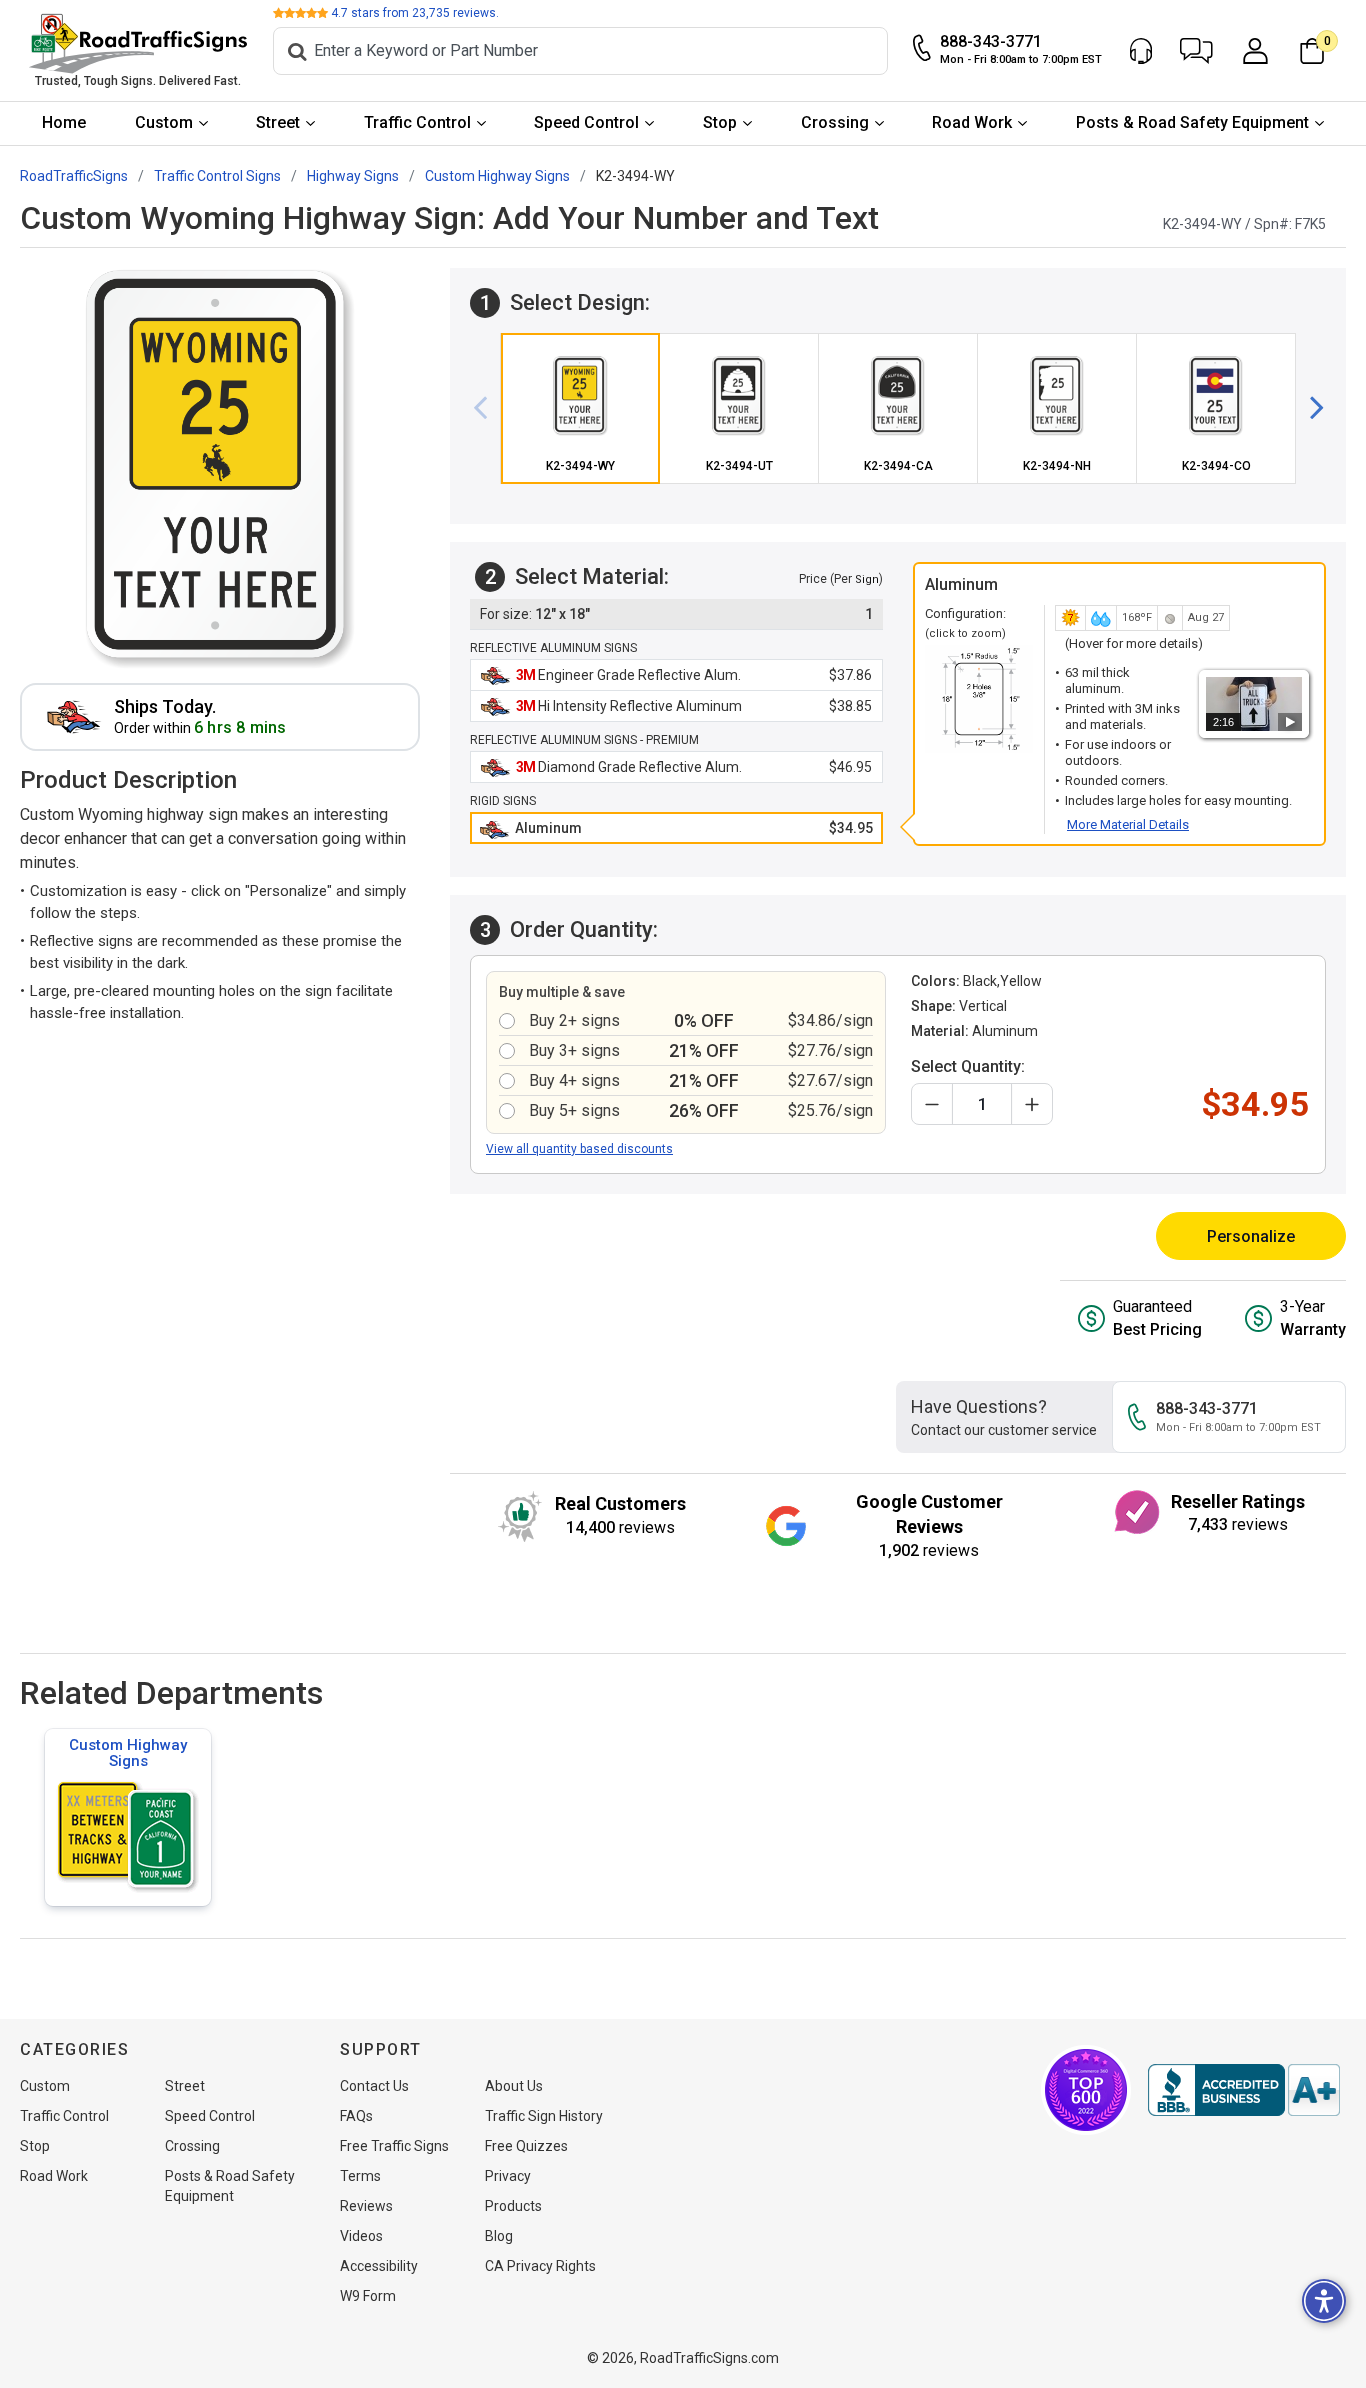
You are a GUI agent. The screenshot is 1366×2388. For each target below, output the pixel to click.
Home (64, 122)
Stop (720, 122)
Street (278, 122)
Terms (360, 2176)
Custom (164, 122)
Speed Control (586, 122)
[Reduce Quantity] (932, 1104)
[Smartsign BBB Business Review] (1244, 2090)
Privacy (508, 2176)
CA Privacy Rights (540, 2266)
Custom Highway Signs (128, 1753)
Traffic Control (417, 122)
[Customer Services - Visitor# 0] (1141, 51)
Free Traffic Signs (394, 2146)
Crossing (835, 122)
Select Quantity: (968, 1066)
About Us (514, 2086)
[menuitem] (64, 123)
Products (513, 2206)
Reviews (366, 2206)
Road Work (972, 122)
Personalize (1251, 1236)
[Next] (1309, 408)
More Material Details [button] (1128, 824)
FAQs (356, 2116)
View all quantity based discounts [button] (579, 1149)
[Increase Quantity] (1032, 1104)
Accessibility (379, 2266)
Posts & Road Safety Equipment (1192, 122)
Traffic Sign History (544, 2116)
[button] (1196, 51)
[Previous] (488, 408)
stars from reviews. (415, 13)
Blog (499, 2236)
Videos (361, 2236)
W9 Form (368, 2296)
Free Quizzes (526, 2146)
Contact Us (374, 2086)
